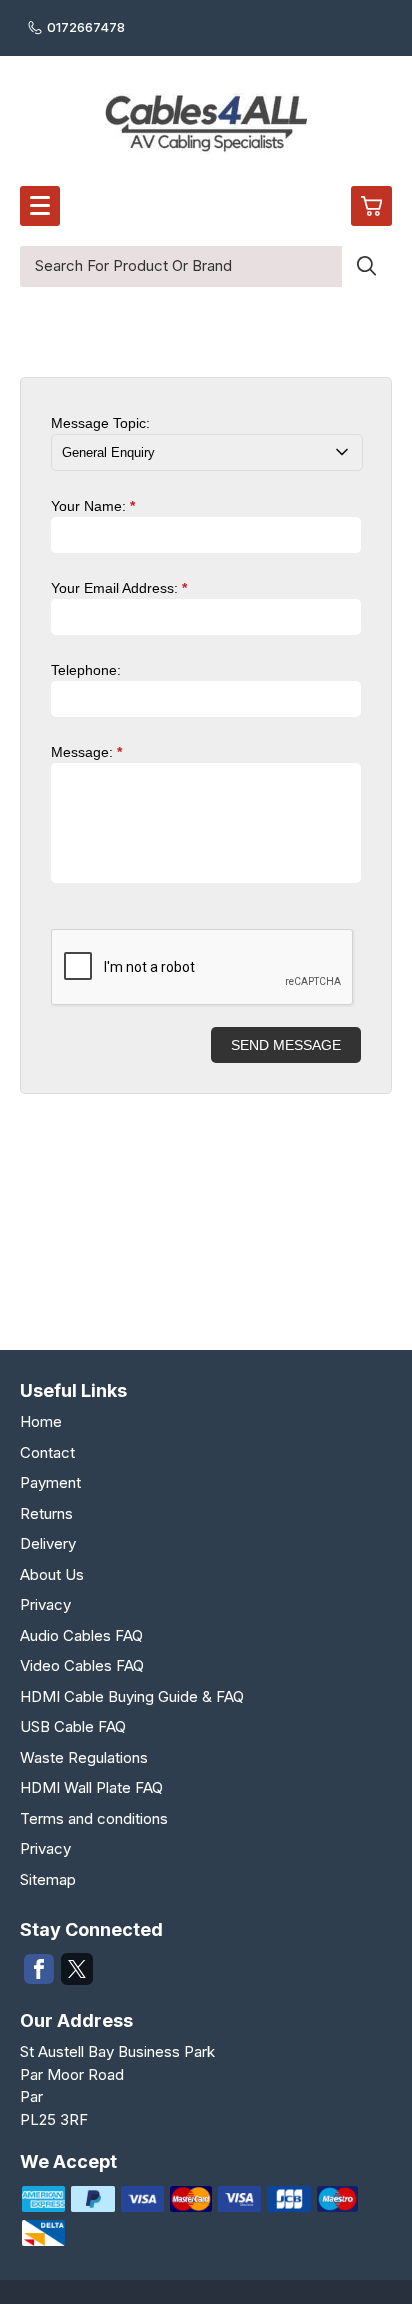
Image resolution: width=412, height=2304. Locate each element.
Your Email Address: (119, 588)
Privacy (45, 1604)
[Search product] (367, 266)
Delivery (48, 1543)
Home (41, 1421)
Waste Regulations (84, 1757)
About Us (52, 1574)
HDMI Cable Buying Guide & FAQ (132, 1696)
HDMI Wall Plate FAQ (91, 1787)
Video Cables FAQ (82, 1665)
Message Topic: (100, 423)
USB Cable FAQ (73, 1726)
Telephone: (86, 670)
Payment (50, 1482)
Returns (46, 1513)
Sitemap (48, 1879)
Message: (86, 752)
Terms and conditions (94, 1818)
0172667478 (86, 27)
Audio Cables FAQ (81, 1635)
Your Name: (93, 506)
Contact (47, 1452)
